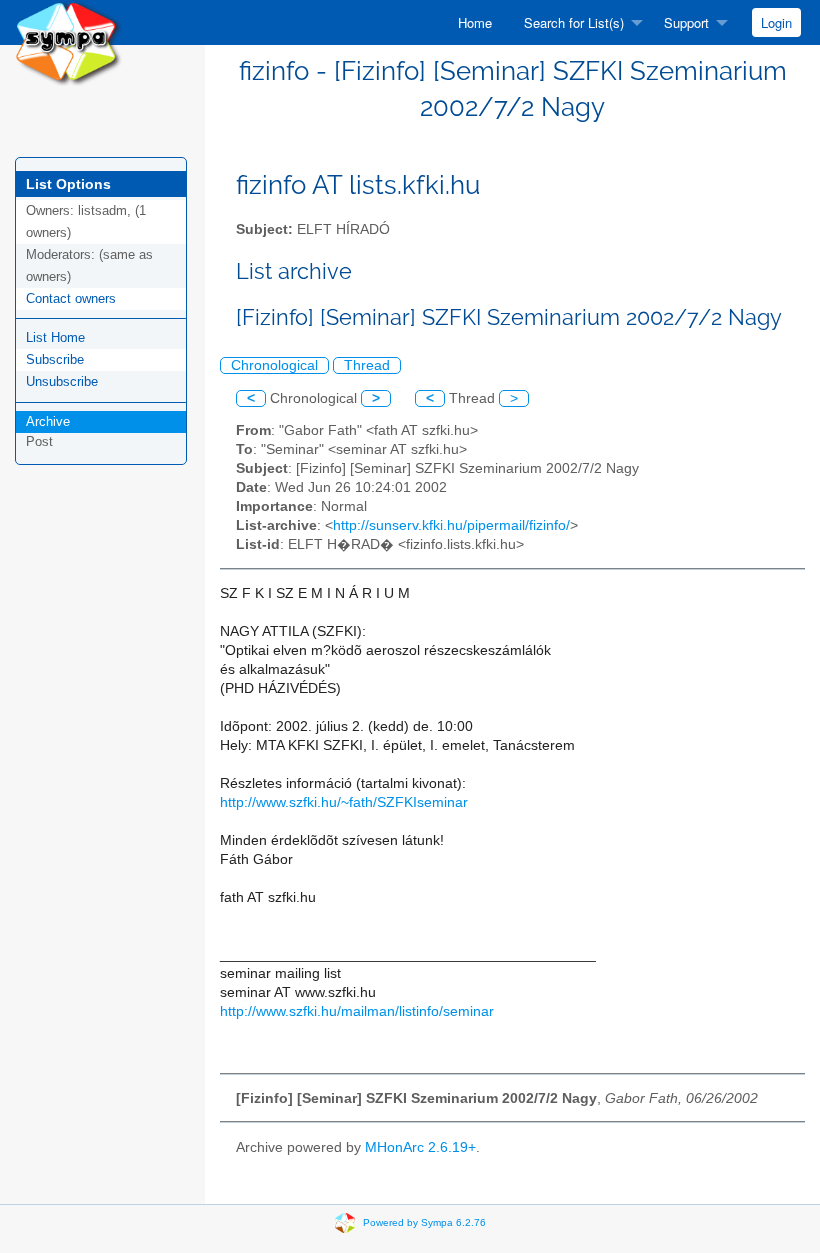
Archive (48, 421)
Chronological (274, 365)
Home (475, 22)
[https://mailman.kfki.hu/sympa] (68, 41)
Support (686, 22)
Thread (367, 365)
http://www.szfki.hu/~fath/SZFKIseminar (344, 802)
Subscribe (55, 359)
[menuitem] (475, 22)
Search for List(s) (574, 22)
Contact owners (71, 298)
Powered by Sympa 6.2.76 (424, 1222)
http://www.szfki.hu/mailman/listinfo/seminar (357, 1011)
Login (776, 22)
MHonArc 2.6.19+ (420, 1147)
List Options (68, 184)
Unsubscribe (62, 381)
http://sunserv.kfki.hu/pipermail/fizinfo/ (451, 525)
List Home (55, 337)
